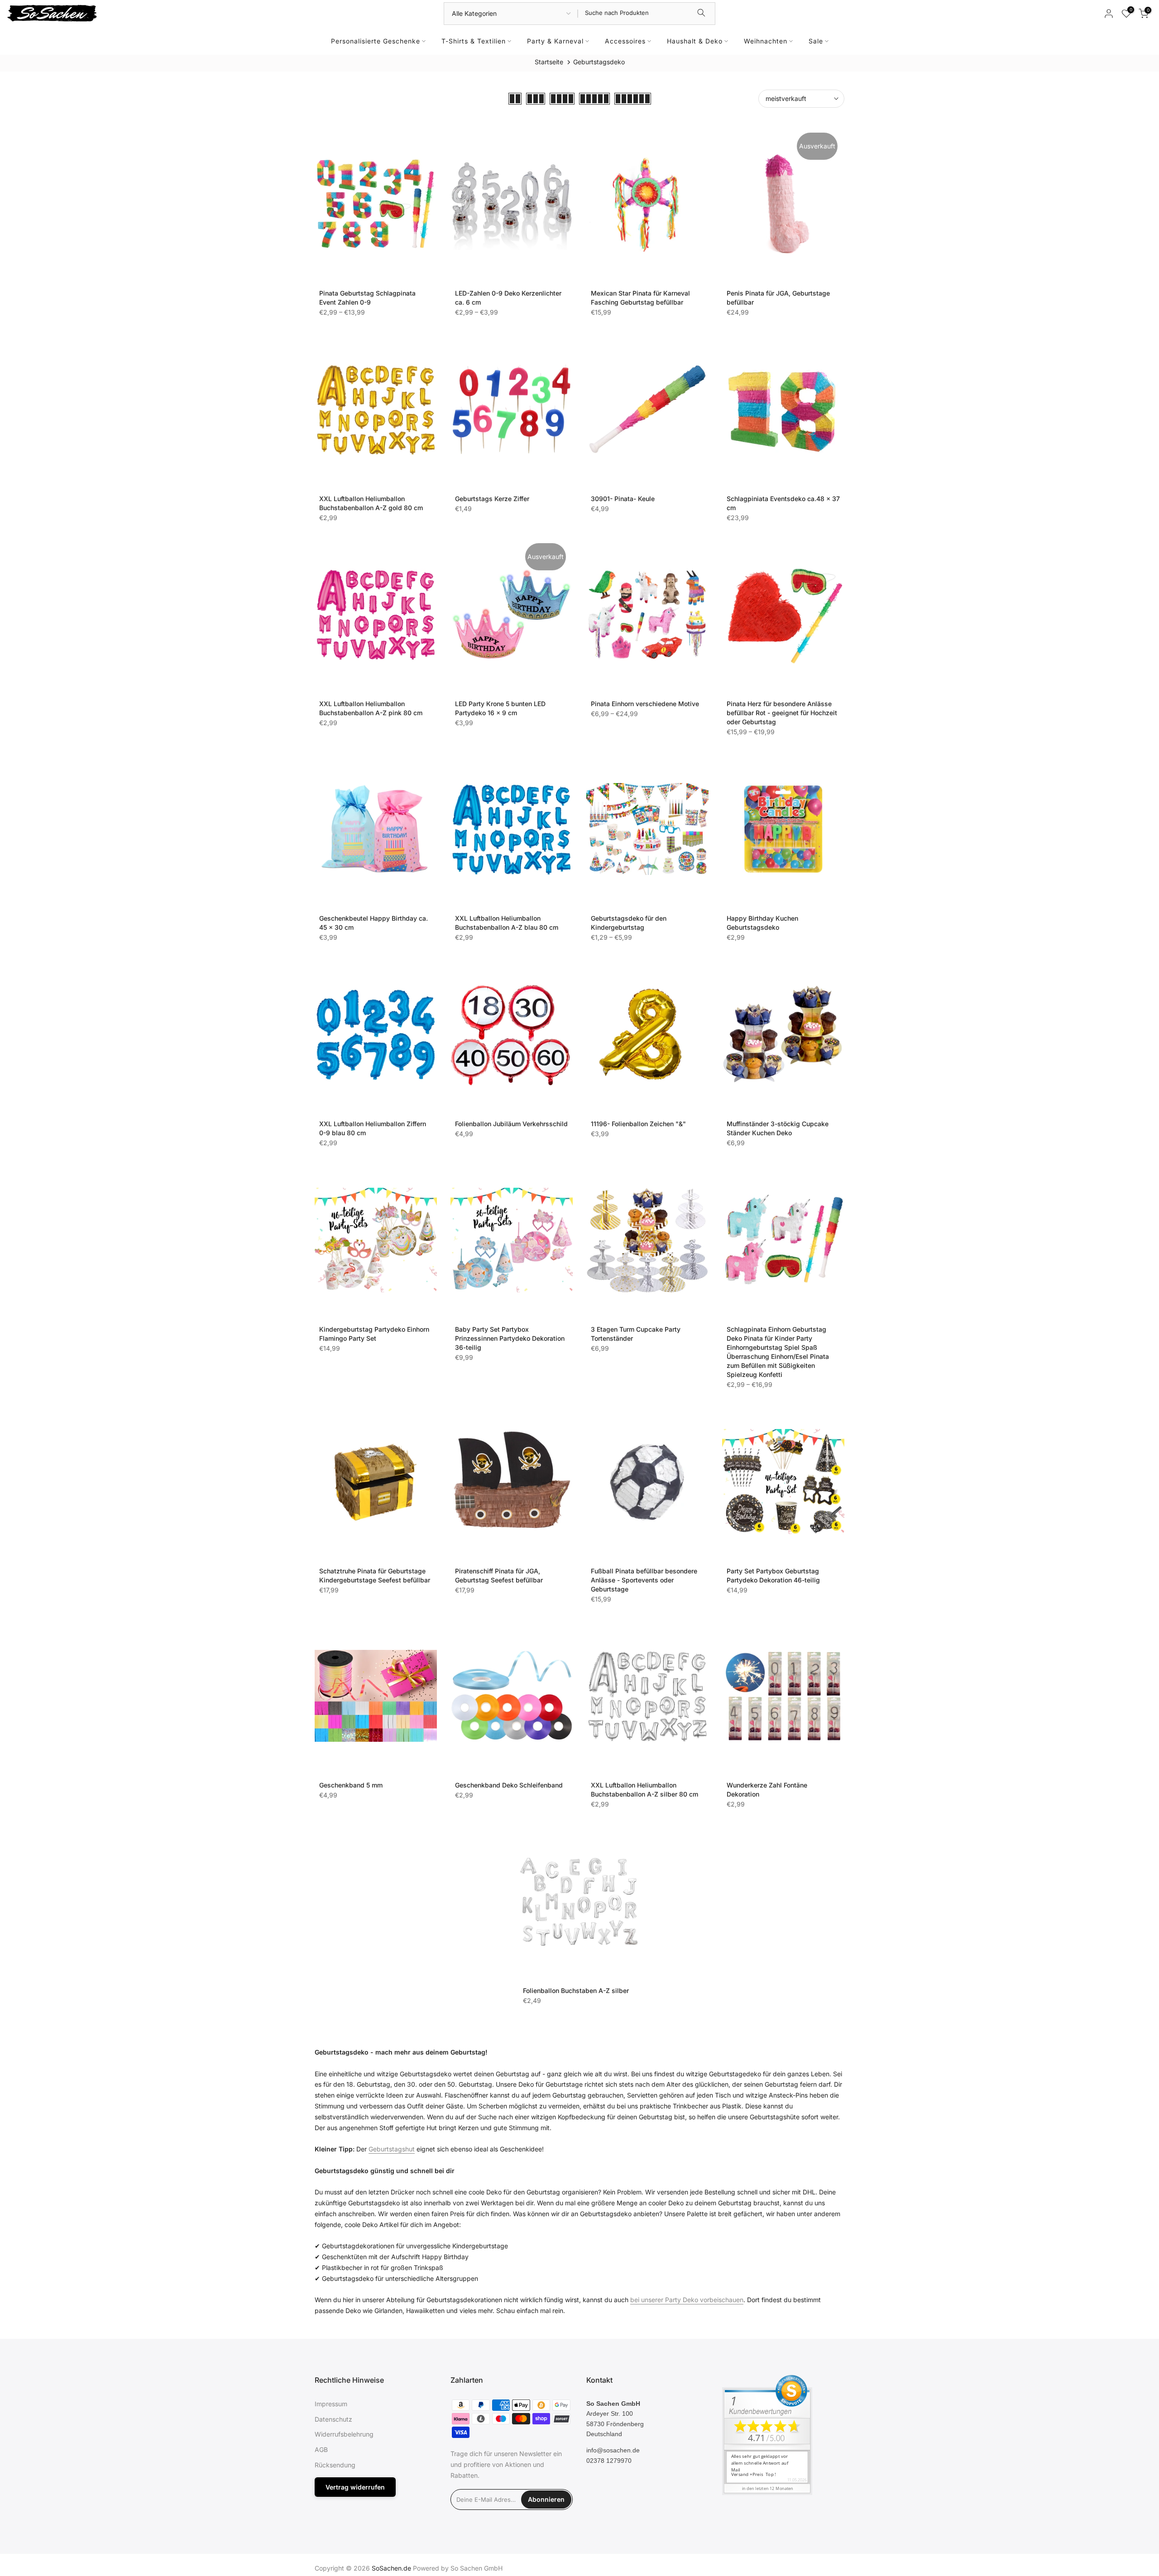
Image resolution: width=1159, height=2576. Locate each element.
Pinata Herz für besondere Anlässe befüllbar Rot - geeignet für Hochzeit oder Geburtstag (782, 713)
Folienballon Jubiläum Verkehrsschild (511, 1124)
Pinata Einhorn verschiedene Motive (645, 704)
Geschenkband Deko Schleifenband (509, 1785)
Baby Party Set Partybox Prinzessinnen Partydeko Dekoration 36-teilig (510, 1338)
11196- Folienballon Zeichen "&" (638, 1124)
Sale (816, 41)
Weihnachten (766, 41)
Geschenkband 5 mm (351, 1785)
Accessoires (625, 41)
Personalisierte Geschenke (376, 41)
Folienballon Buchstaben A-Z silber (576, 1991)
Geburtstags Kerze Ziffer (492, 499)
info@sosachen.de (613, 2450)
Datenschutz (333, 2419)
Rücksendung (335, 2465)
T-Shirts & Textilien (474, 41)
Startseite (549, 62)
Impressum (331, 2404)
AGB (321, 2449)
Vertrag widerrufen (355, 2487)
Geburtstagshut (392, 2149)
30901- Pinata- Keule (623, 499)
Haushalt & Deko (695, 41)
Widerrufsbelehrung (344, 2434)
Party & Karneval (555, 41)
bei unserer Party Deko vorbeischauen (687, 2300)
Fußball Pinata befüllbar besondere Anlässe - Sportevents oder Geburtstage (644, 1580)
